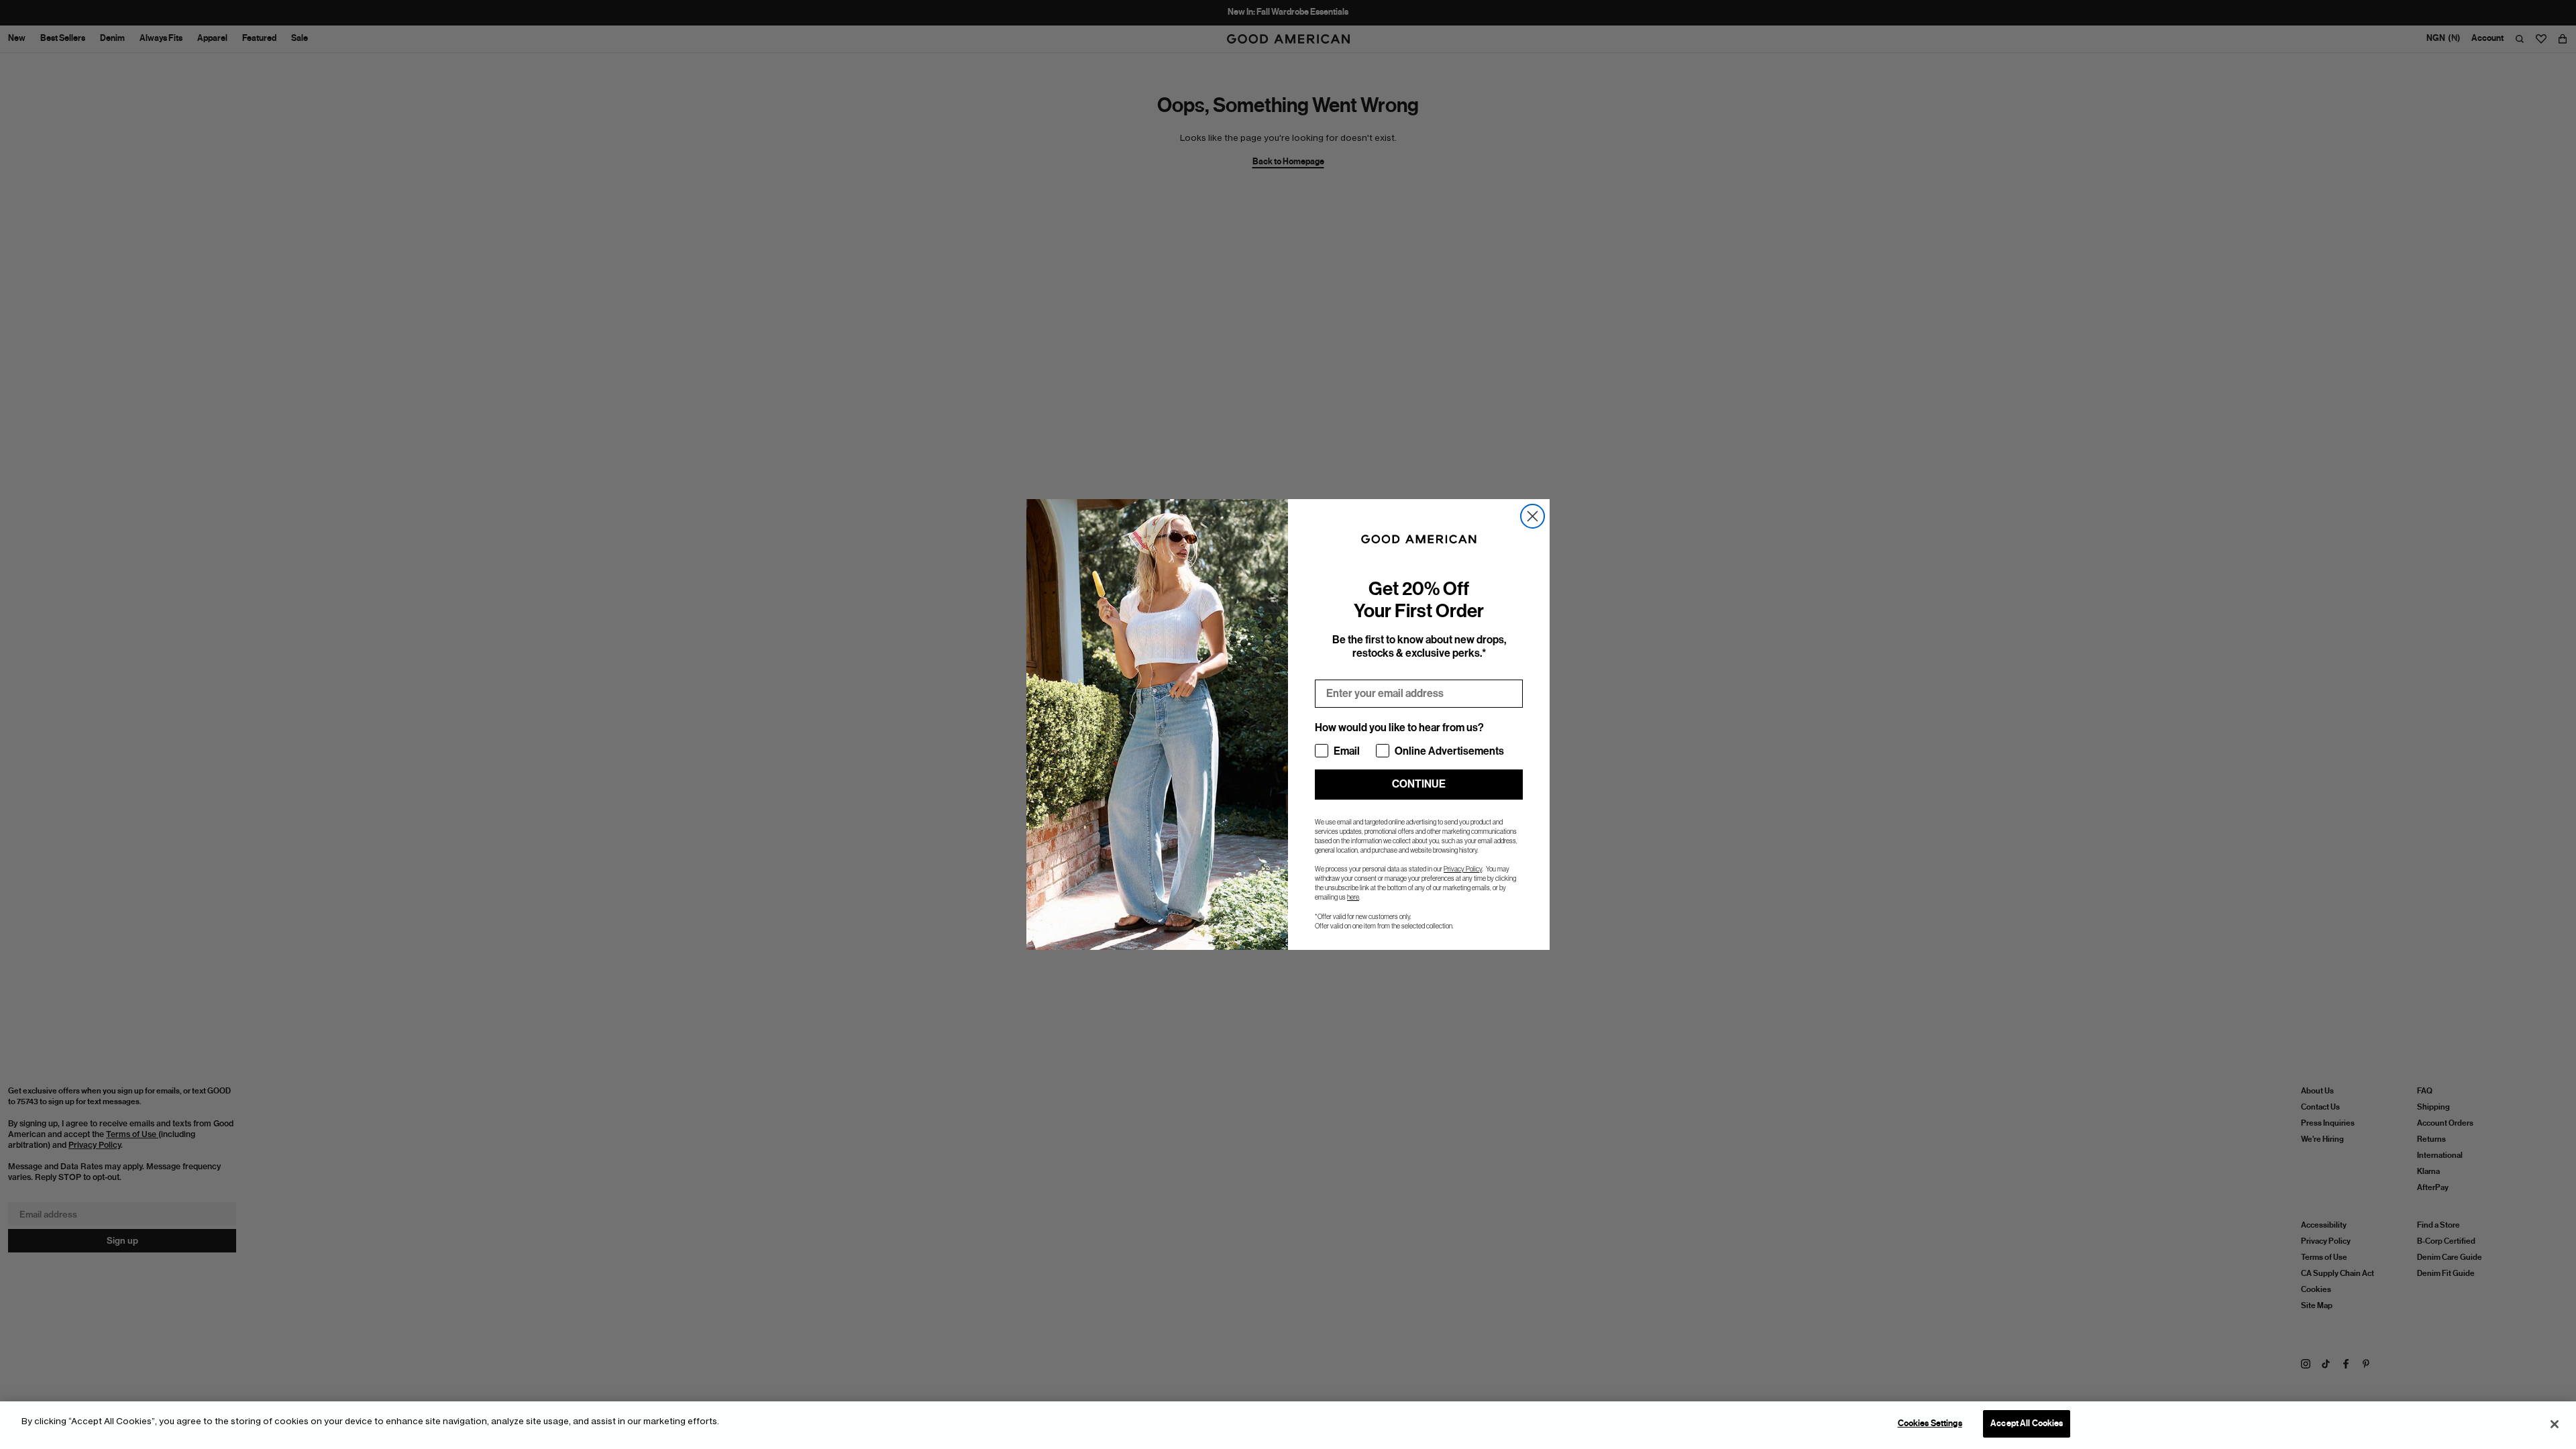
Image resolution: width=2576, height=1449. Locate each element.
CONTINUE (1419, 784)
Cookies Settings (1930, 1424)
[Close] (2555, 1424)
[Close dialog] (1533, 516)
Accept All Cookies (2027, 1424)
